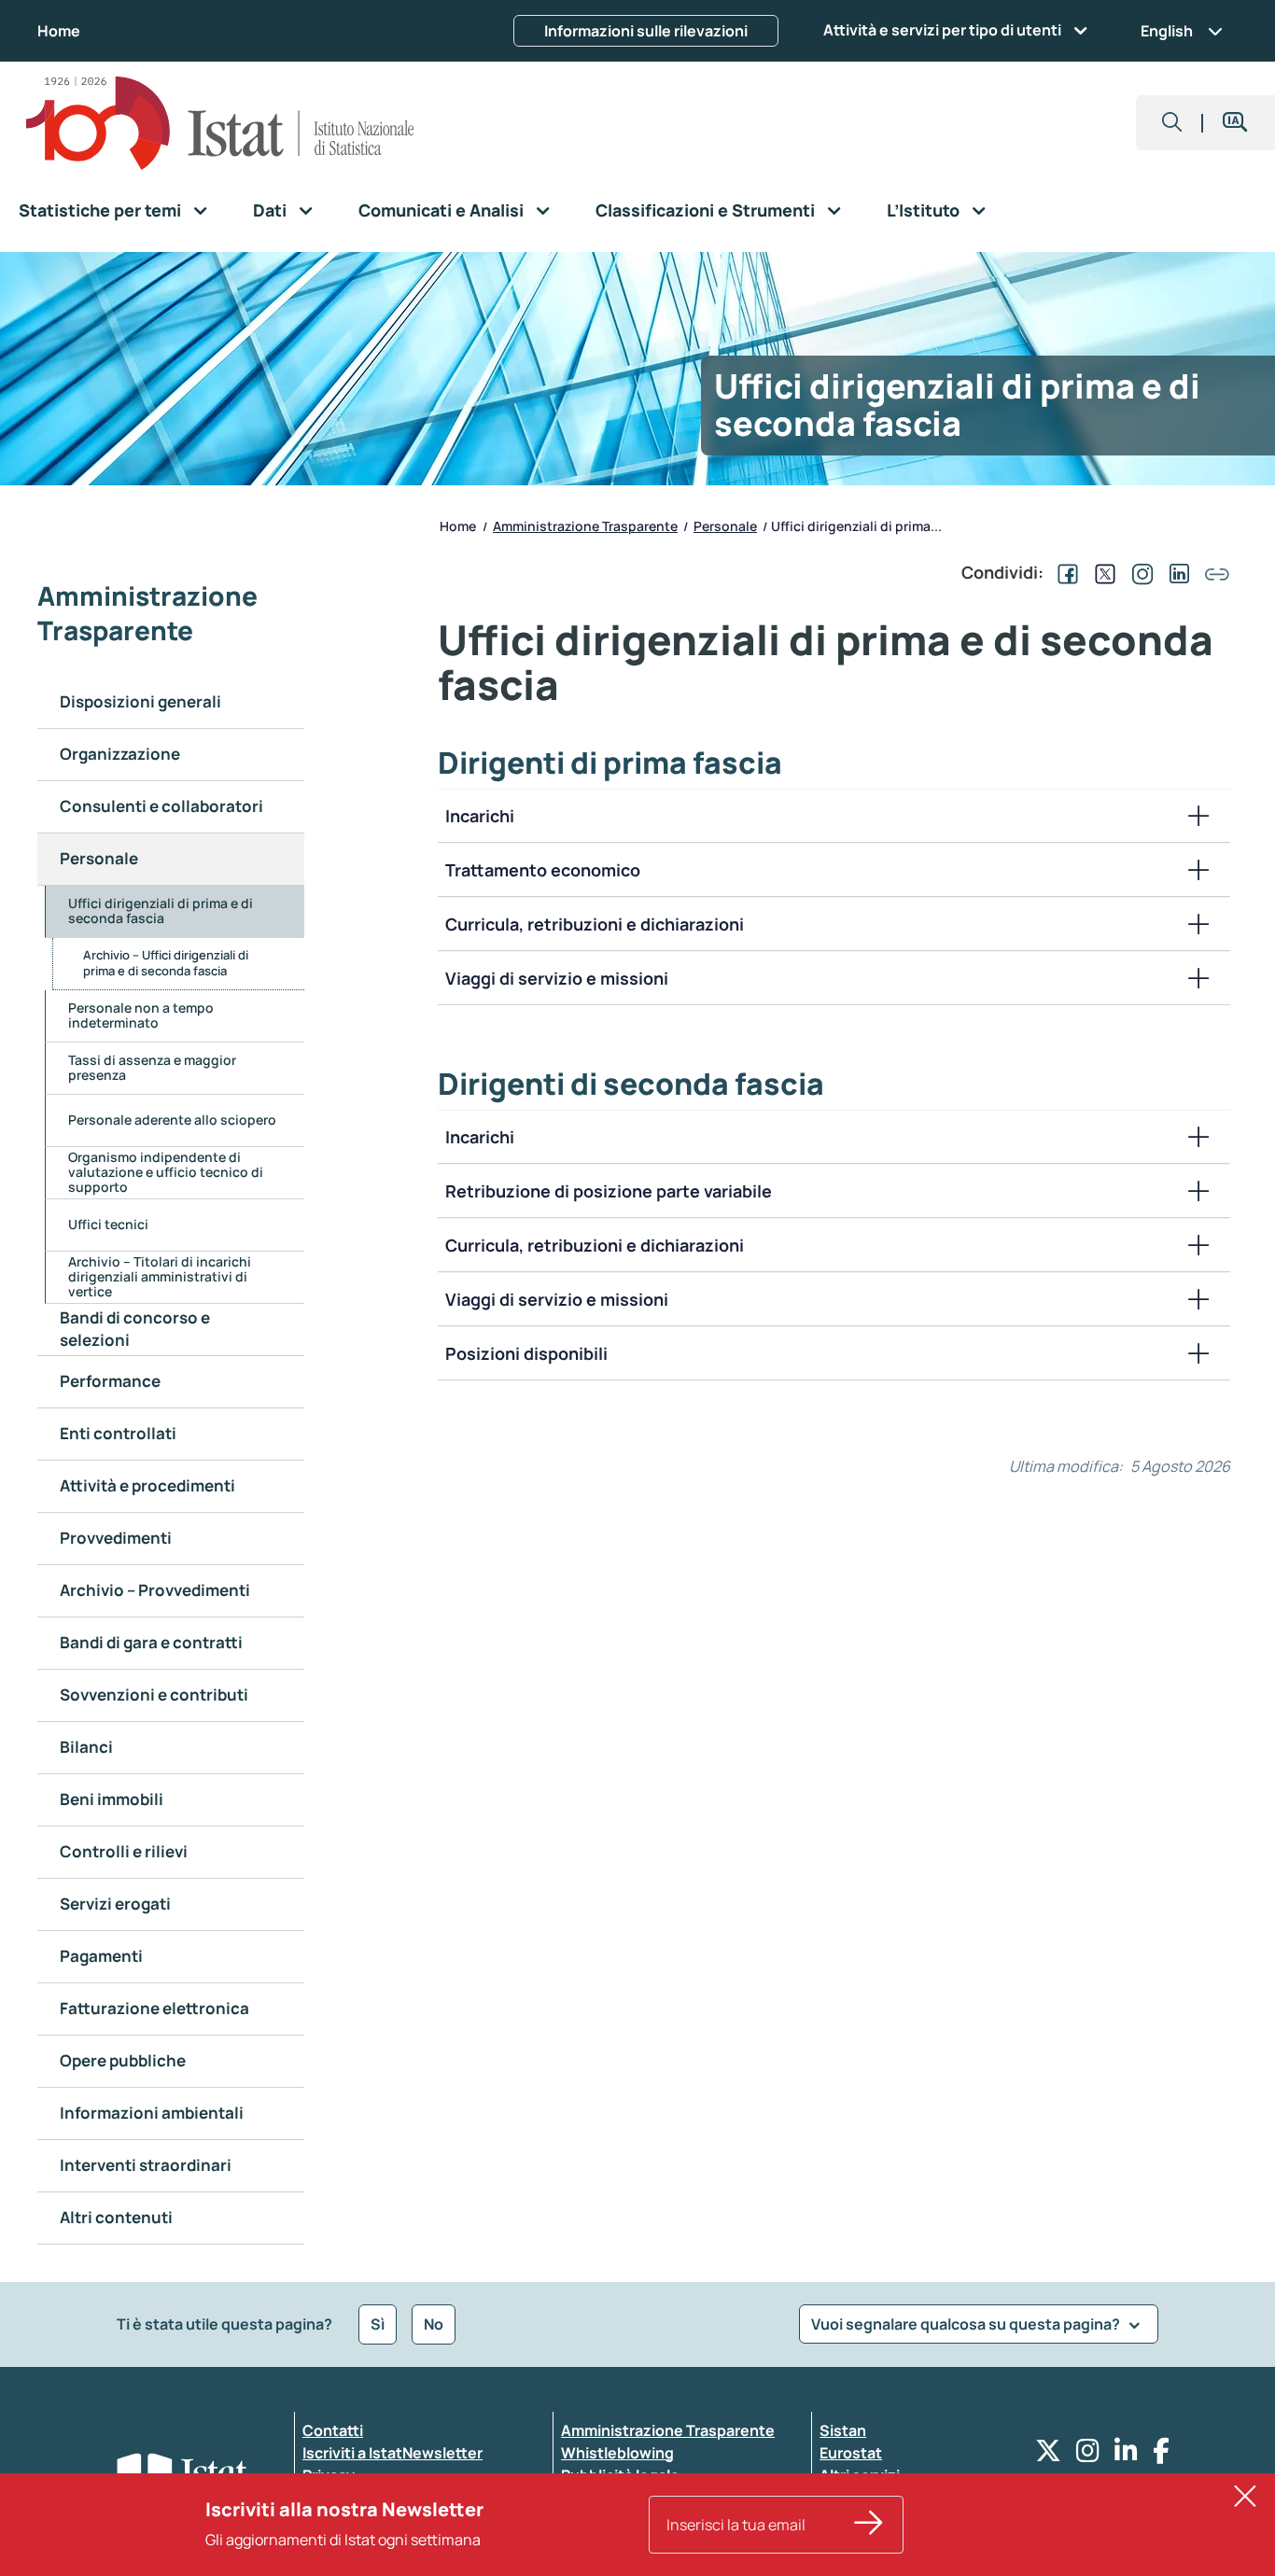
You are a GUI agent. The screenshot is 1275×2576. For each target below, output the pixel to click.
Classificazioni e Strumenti (705, 210)
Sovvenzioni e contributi (154, 1694)
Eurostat (851, 2453)
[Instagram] (1088, 2455)
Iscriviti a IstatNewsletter (392, 2453)
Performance (110, 1381)
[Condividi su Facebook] (1064, 572)
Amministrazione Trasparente (668, 2430)
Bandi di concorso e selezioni (135, 1329)
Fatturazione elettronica (154, 2008)
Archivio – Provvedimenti (155, 1590)
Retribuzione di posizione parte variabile (609, 1191)
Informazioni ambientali (152, 2113)
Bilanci (86, 1747)
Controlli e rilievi (124, 1851)
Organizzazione (120, 754)
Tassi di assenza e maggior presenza (152, 1067)
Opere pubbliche (123, 2060)
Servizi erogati (115, 1904)
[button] (1172, 123)
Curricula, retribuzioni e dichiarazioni (595, 924)
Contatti (333, 2430)
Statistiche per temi (100, 210)
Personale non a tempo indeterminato (141, 1015)
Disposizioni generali (140, 701)
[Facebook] (1161, 2455)
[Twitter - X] (1048, 2455)
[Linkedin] (1126, 2455)
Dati (270, 210)
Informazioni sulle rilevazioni (646, 31)
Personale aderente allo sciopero (172, 1120)
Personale (99, 858)
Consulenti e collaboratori (161, 806)
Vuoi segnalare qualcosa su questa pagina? (967, 2324)
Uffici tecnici (108, 1224)
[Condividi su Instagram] (1139, 572)
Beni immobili (112, 1799)
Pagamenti (101, 1956)
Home (59, 31)
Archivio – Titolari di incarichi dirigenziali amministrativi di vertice (160, 1276)
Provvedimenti (116, 1538)
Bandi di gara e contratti (151, 1642)
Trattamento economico (543, 870)
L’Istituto (923, 210)
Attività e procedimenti (147, 1485)
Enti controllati (118, 1433)
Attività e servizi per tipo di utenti (942, 30)
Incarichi (480, 816)
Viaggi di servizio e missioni (557, 978)
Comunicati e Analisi (441, 210)
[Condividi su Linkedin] (1176, 572)
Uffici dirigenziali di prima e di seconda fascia (161, 910)
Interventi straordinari (146, 2165)
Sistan (843, 2430)
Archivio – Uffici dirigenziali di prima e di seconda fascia (166, 963)
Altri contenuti (116, 2217)
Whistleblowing (617, 2453)
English (1167, 31)
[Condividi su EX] (1101, 572)
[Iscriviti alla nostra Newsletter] (869, 2525)
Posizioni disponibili (526, 1353)
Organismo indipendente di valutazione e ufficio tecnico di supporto (166, 1172)
